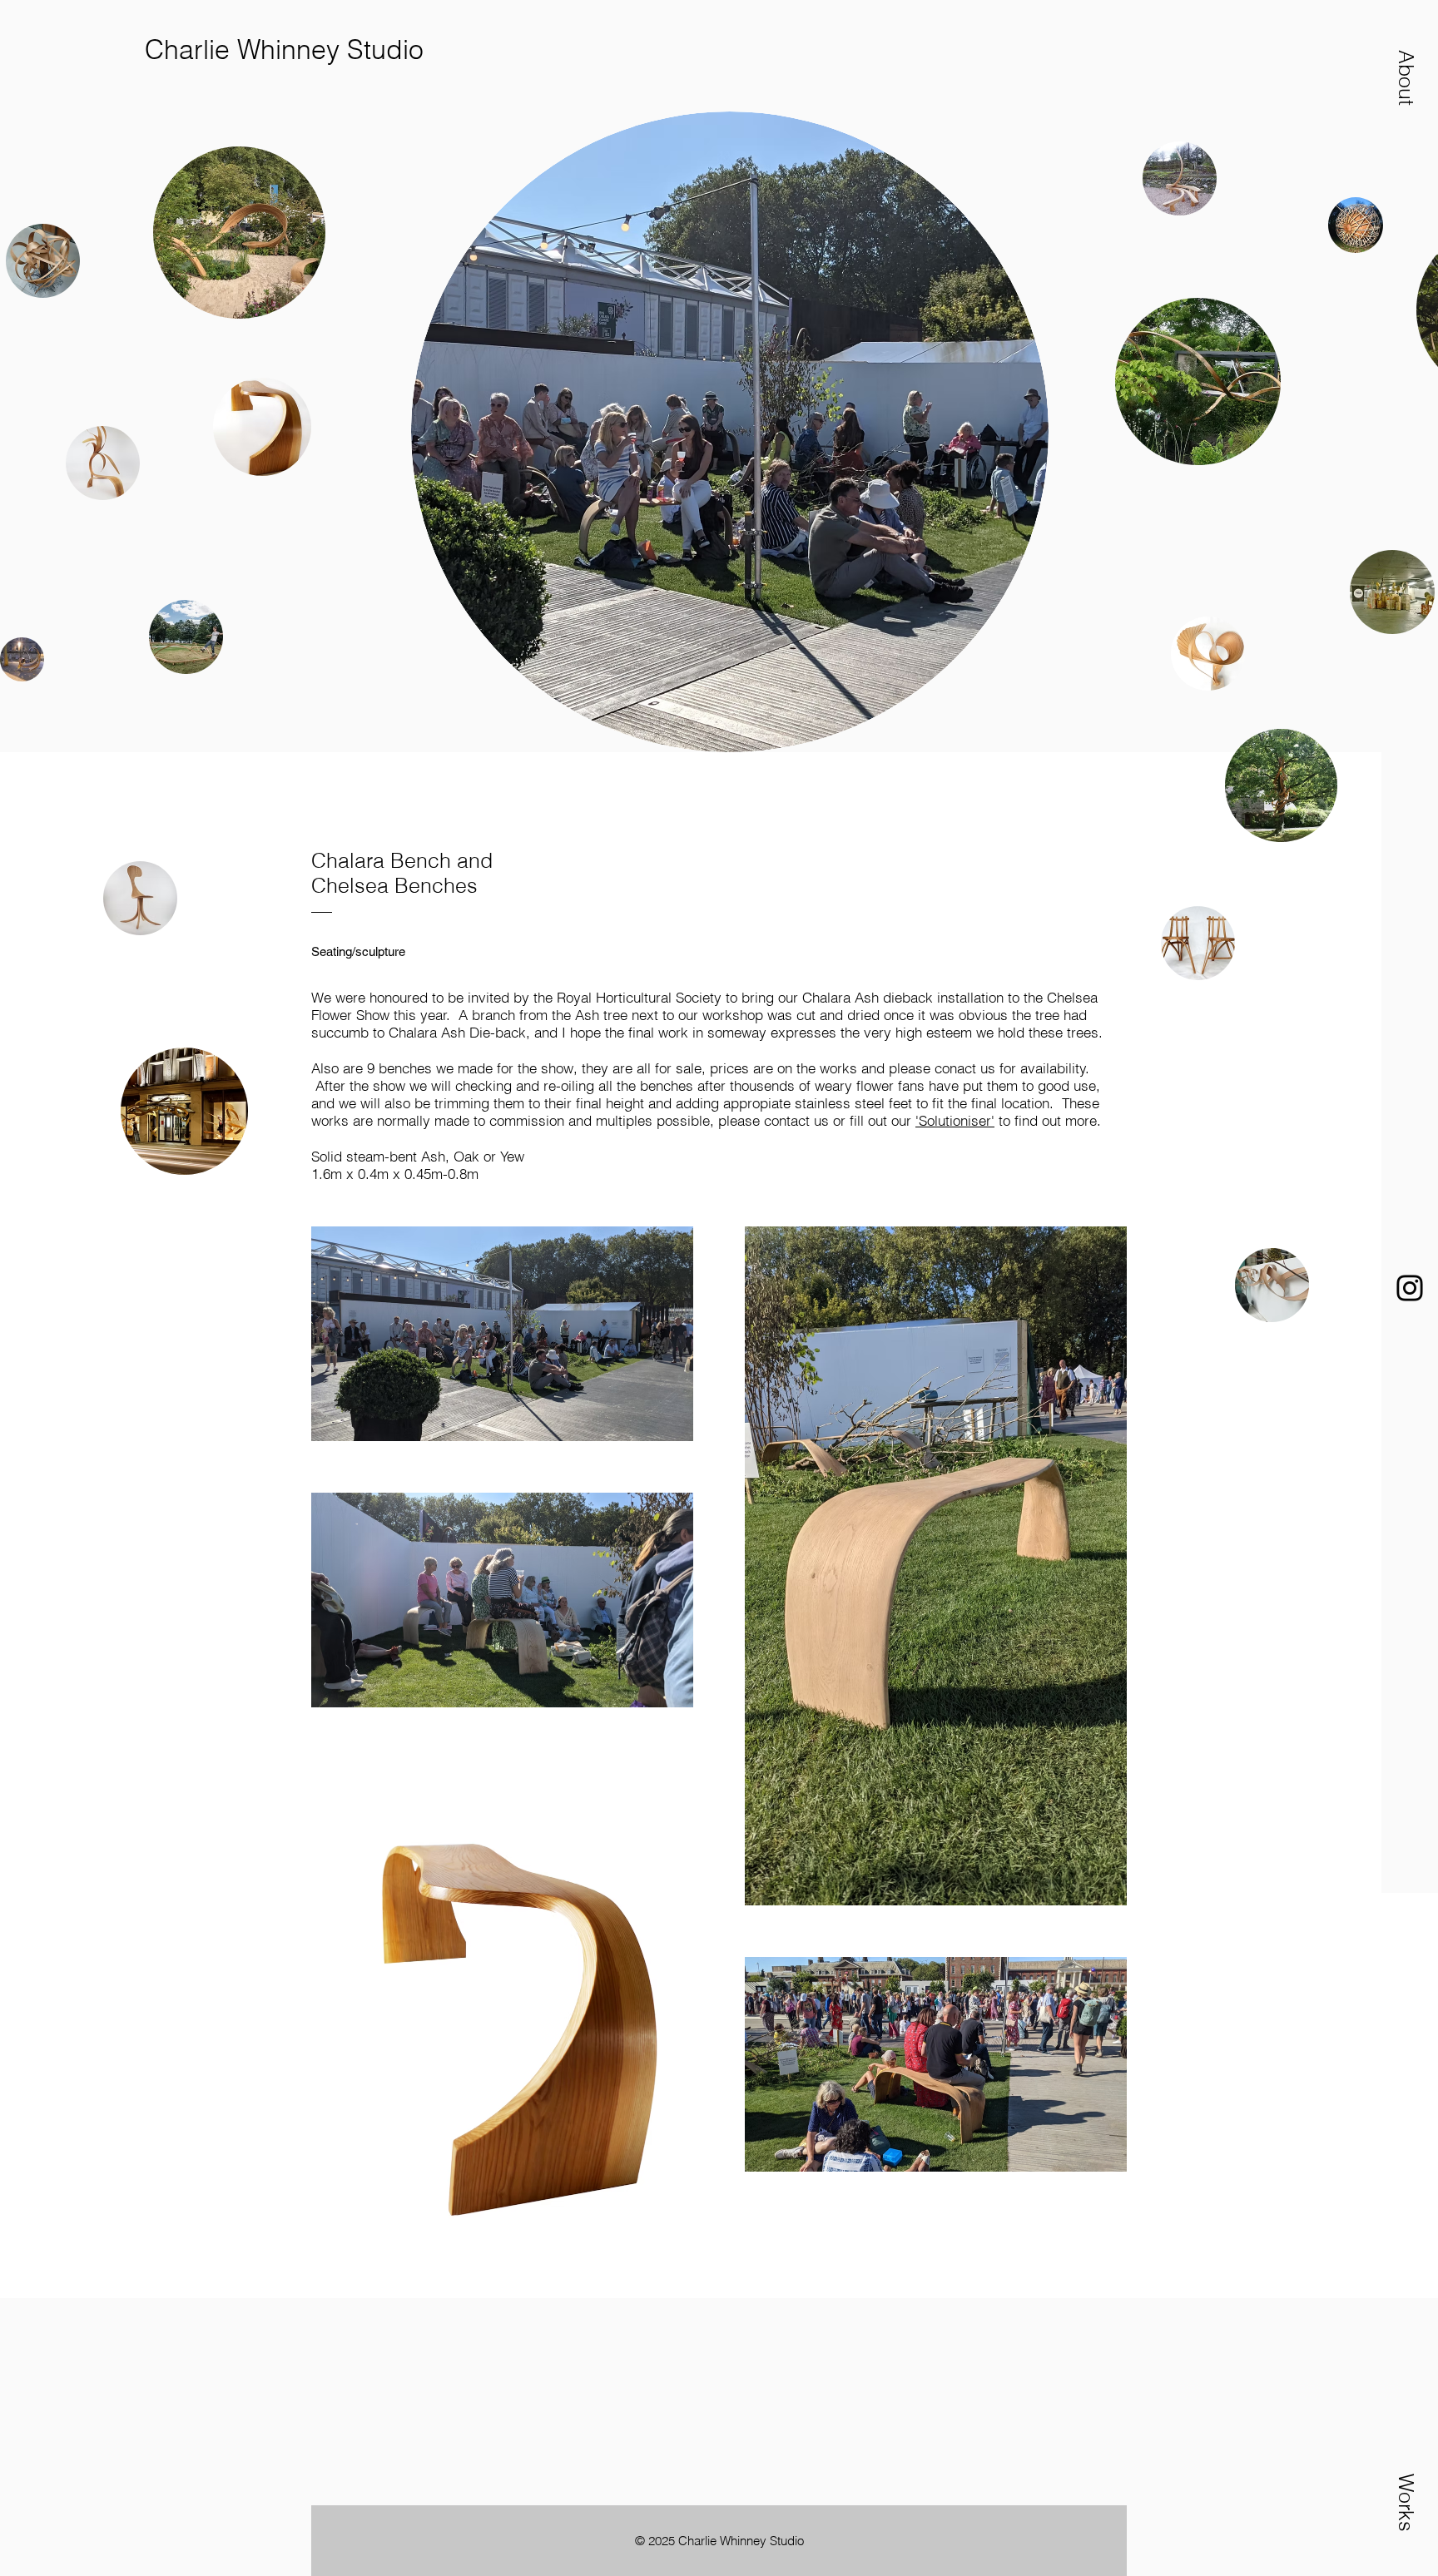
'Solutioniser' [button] (955, 1120)
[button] (1406, 77)
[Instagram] (1410, 1288)
